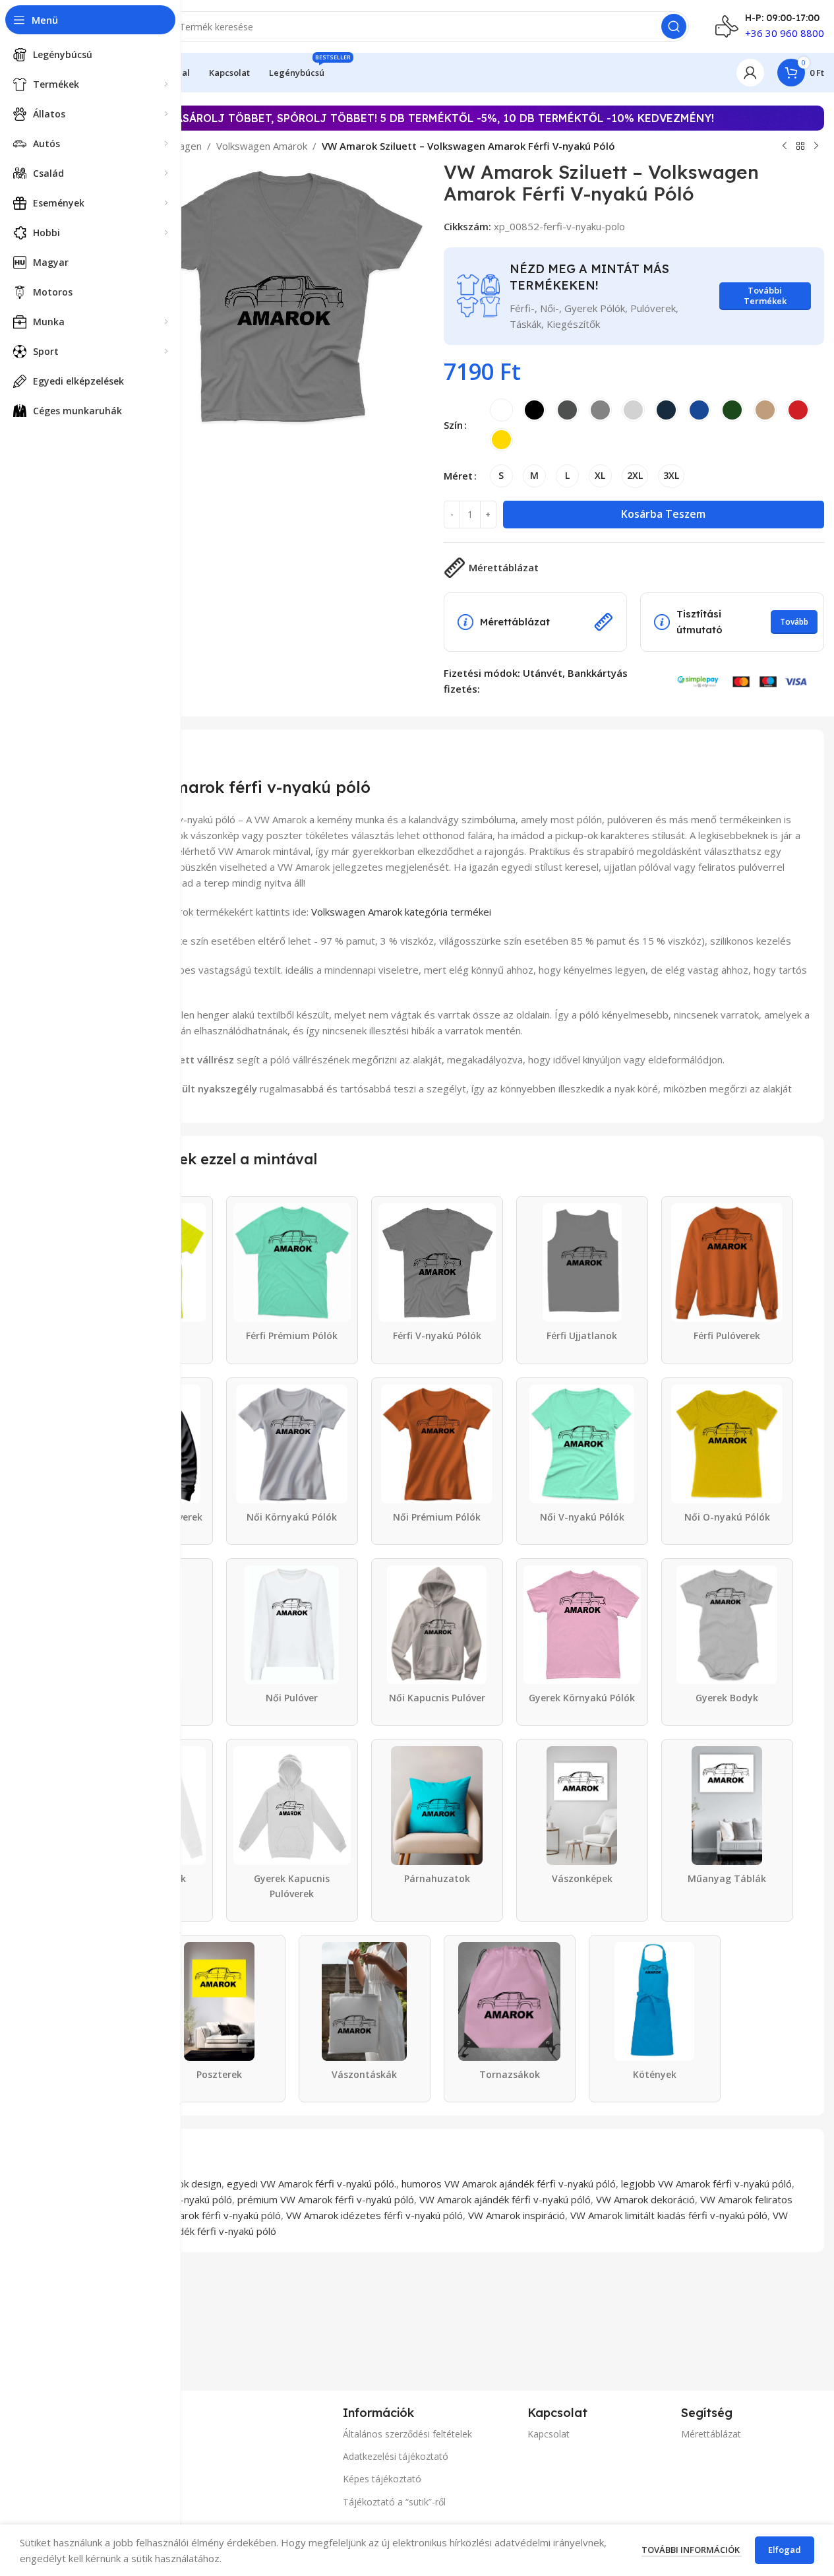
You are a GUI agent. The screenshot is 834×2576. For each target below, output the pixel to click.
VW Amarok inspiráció (517, 2215)
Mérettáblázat (711, 2434)
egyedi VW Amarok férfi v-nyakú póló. (312, 2183)
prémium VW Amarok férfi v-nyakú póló (326, 2199)
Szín (453, 425)
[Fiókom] (750, 73)
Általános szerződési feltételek (407, 2434)
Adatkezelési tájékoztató (396, 2456)
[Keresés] (674, 26)
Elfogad (785, 2550)
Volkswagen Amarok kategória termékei (401, 912)
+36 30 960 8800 (785, 33)
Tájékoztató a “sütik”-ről (394, 2502)
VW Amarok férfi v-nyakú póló (214, 2215)
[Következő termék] (816, 146)
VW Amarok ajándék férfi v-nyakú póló (505, 2199)
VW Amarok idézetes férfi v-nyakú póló (374, 2215)
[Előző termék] (785, 146)
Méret (458, 476)
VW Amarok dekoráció (645, 2199)
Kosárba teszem (663, 514)
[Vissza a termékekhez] (800, 146)
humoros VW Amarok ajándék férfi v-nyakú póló (509, 2183)
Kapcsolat (549, 2434)
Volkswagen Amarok (262, 146)
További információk (692, 2550)
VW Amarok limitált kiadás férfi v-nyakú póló (669, 2215)
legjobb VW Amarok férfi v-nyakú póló (706, 2183)
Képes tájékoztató (382, 2479)
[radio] (501, 410)
